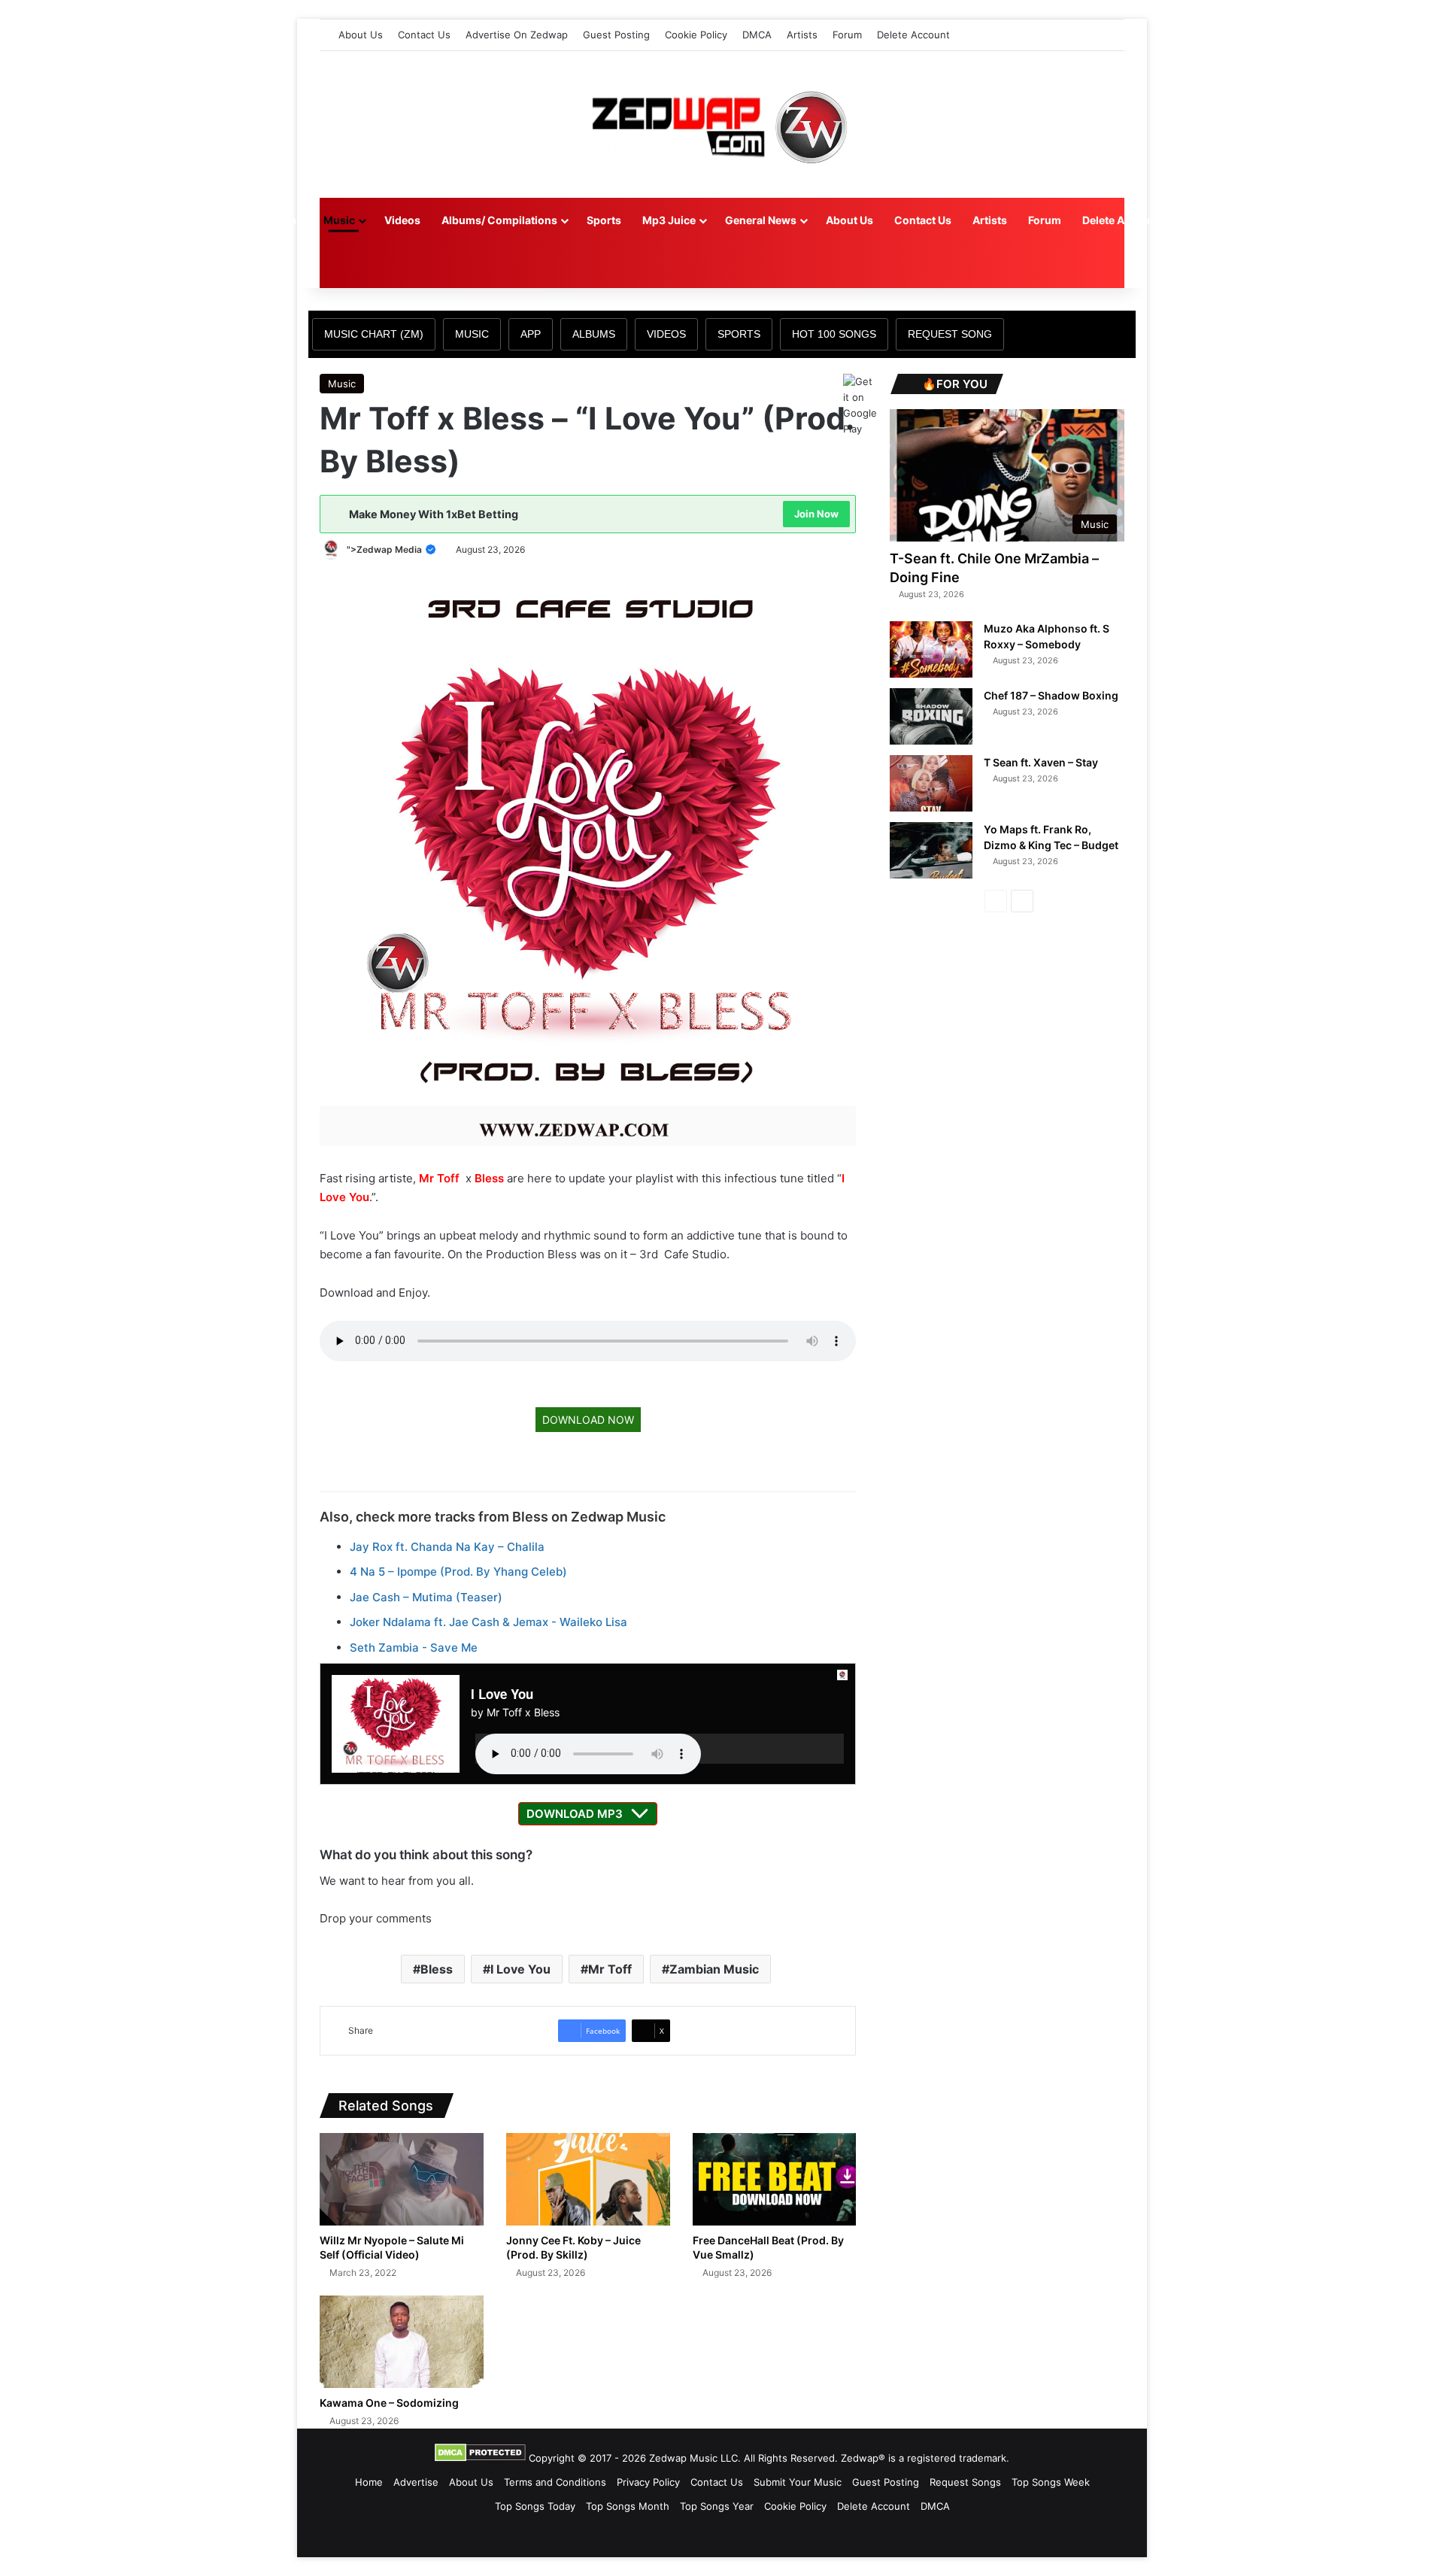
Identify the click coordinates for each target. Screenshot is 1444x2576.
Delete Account (913, 35)
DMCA (757, 35)
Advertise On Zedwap (517, 35)
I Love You (520, 1969)
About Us (361, 35)
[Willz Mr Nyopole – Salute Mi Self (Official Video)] (402, 2179)
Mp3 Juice (669, 220)
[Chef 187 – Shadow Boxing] (931, 716)
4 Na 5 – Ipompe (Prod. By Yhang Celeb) (458, 1572)
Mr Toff (439, 1178)
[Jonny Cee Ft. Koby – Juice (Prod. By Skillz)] (588, 2179)
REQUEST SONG (950, 334)
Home (287, 220)
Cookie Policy (696, 35)
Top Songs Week (1051, 2482)
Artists (802, 35)
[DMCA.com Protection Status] (480, 2458)
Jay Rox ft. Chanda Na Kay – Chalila (447, 1547)
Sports (604, 220)
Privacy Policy (648, 2482)
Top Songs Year (717, 2506)
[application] (660, 1749)
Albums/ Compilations (499, 220)
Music (339, 220)
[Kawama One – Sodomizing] (402, 2342)
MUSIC (472, 334)
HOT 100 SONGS (834, 334)
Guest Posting (616, 35)
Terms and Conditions (555, 2482)
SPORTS (739, 334)
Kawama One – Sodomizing (389, 2403)
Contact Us (424, 35)
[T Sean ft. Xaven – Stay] (931, 783)
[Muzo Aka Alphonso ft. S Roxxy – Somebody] (931, 649)
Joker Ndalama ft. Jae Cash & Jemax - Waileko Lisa (488, 1622)
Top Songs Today (535, 2506)
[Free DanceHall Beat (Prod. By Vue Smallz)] (775, 2179)
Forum (847, 35)
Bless (489, 1178)
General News (761, 220)
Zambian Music (714, 1969)
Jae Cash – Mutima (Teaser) (426, 1597)
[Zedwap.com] (722, 124)
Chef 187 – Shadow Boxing (1051, 695)
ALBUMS (594, 334)
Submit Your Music (798, 2482)
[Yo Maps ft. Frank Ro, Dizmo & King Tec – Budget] (931, 850)
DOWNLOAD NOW (588, 1420)
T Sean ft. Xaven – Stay (1041, 762)
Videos (402, 220)
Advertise (416, 2482)
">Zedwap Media (385, 549)
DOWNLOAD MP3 (575, 1814)
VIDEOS (666, 334)
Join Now (816, 514)
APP (531, 334)
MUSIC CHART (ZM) (374, 334)
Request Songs (965, 2482)
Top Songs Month (628, 2506)
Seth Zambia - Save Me (414, 1648)
